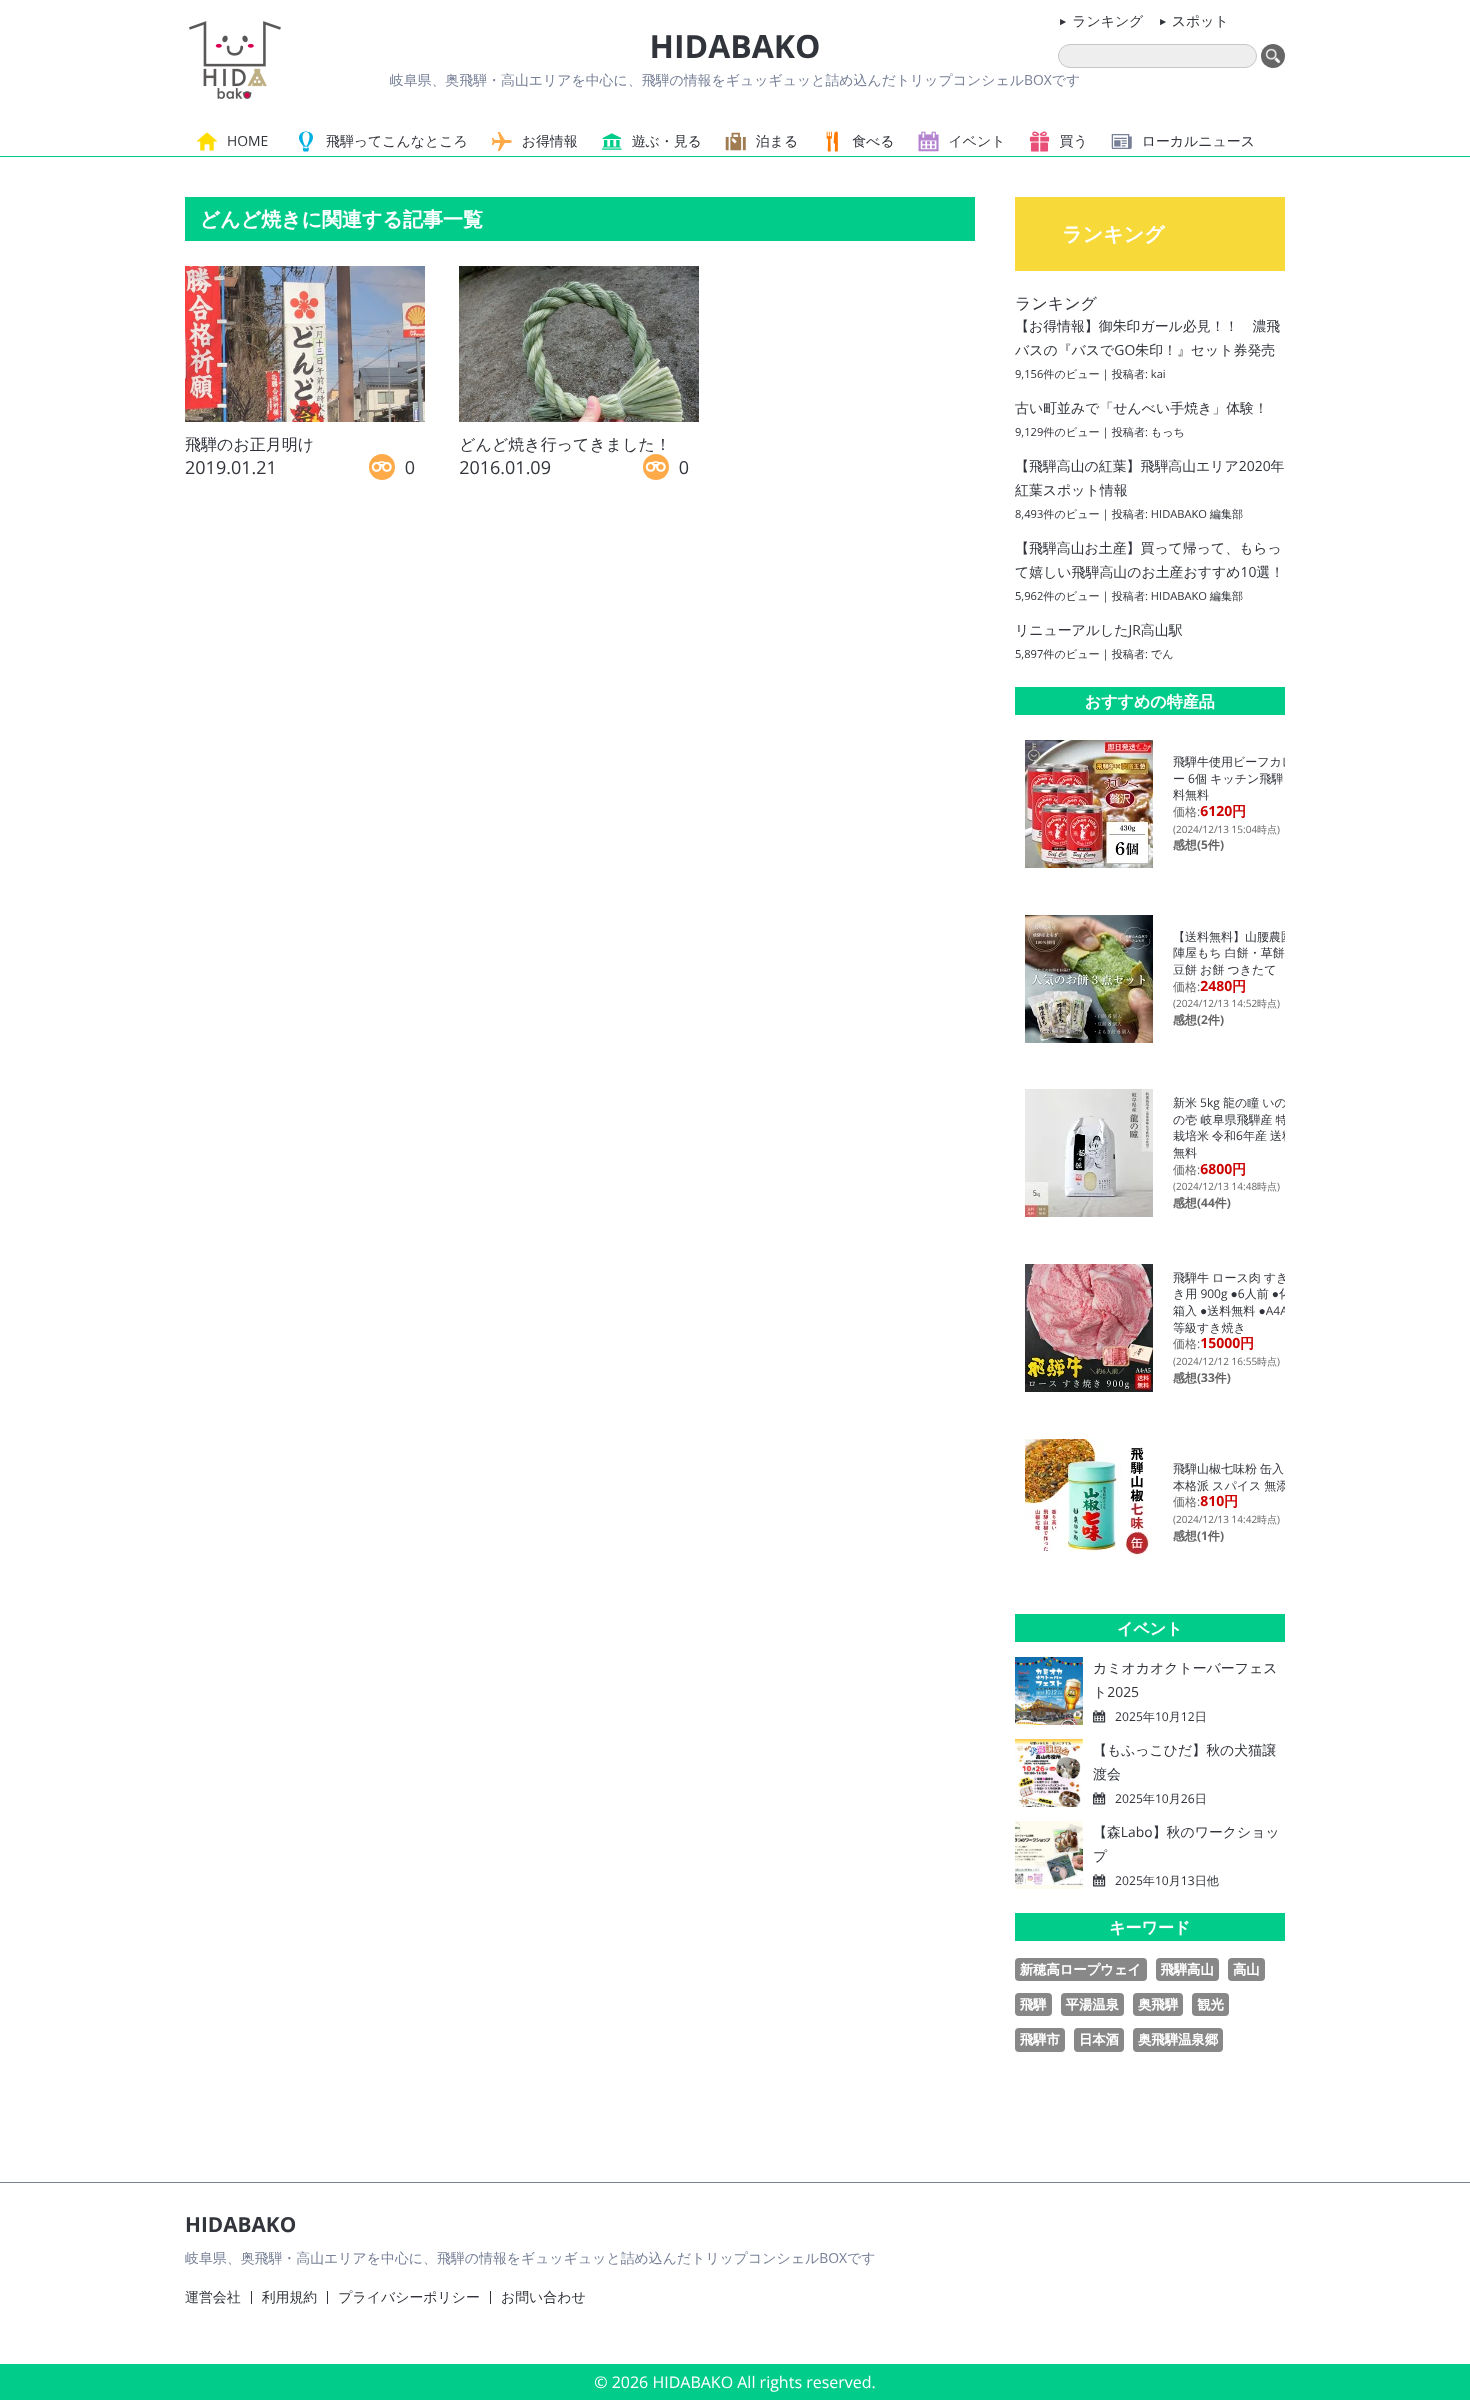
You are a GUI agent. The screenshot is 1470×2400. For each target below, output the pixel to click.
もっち (1168, 432)
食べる (873, 141)
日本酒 (1099, 2039)
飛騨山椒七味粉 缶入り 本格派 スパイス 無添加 (1236, 1477)
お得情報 (550, 141)
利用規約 (290, 2297)
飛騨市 (1040, 2039)
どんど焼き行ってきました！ (565, 444)
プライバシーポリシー (409, 2297)
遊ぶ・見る (667, 141)
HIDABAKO (734, 46)
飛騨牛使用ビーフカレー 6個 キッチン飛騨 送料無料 (1235, 778)
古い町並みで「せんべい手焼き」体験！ (1141, 408)
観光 (1210, 2004)
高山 (1246, 1969)
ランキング (1107, 21)
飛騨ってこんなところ (397, 141)
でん (1162, 654)
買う (1074, 141)
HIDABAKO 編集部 (1197, 514)
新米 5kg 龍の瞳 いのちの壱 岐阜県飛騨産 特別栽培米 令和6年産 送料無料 (1236, 1127)
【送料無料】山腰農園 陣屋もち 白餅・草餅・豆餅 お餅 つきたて (1239, 953)
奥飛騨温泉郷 (1178, 2039)
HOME (247, 141)
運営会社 (213, 2297)
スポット (1200, 21)
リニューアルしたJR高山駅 (1099, 630)
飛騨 (1033, 2004)
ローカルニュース (1198, 141)
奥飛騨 (1158, 2004)
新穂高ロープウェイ (1081, 1969)
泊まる (777, 141)
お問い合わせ (543, 2297)
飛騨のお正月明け (249, 444)
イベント (977, 141)
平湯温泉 (1092, 2004)
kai (1158, 374)
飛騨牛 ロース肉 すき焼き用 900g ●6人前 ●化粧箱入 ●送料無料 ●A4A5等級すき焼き (1238, 1302)
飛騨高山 (1187, 1969)
